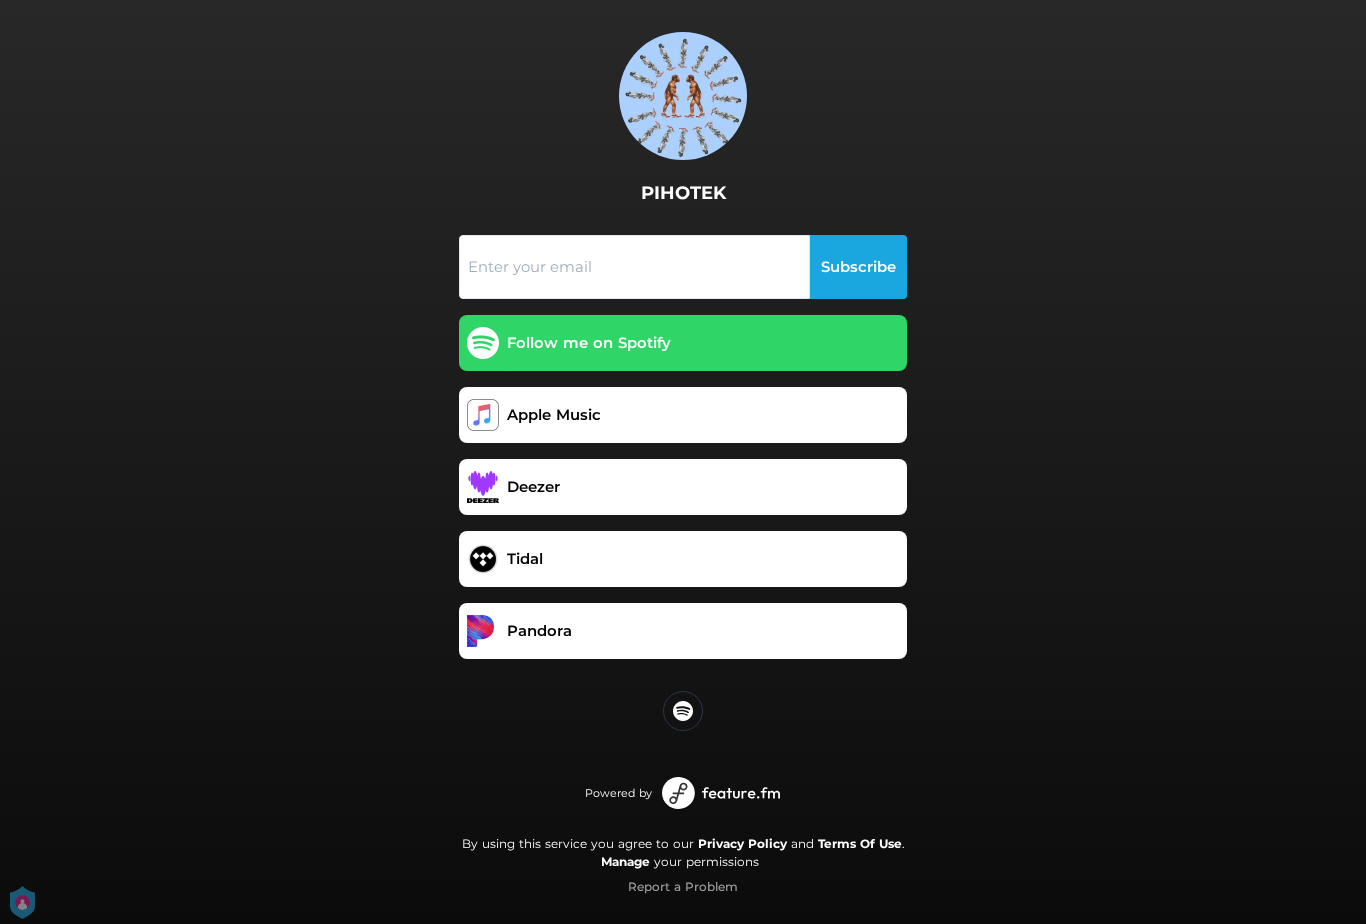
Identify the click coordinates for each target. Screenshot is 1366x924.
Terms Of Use (860, 843)
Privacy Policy (742, 843)
